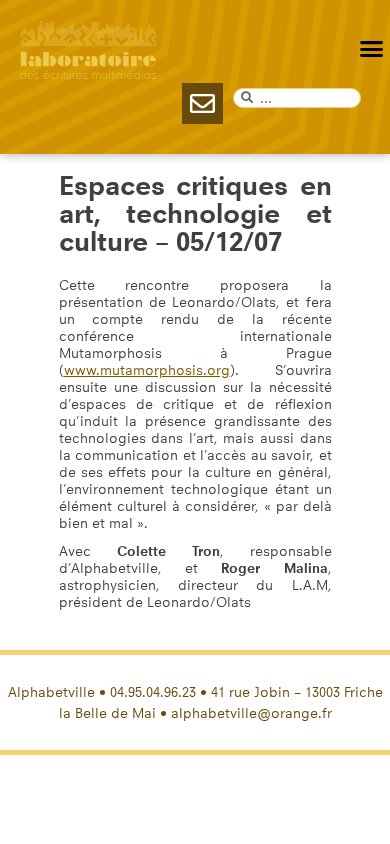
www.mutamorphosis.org (147, 370)
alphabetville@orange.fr (251, 713)
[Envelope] (202, 103)
